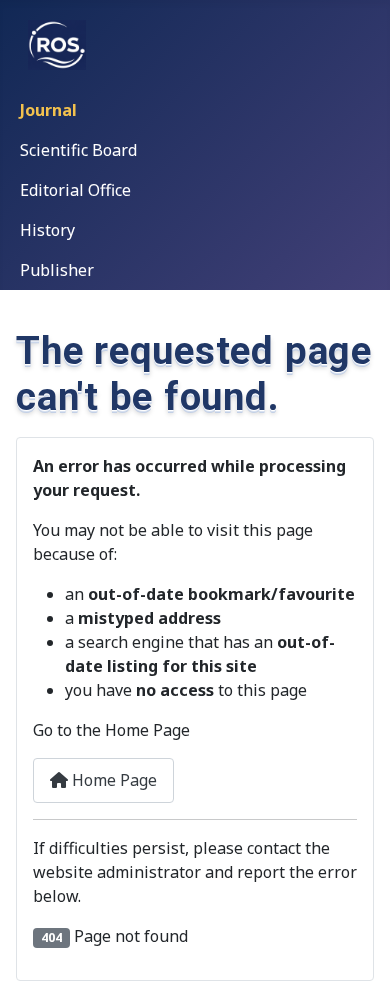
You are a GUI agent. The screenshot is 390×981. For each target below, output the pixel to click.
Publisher (57, 270)
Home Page (112, 780)
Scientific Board (78, 150)
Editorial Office (75, 190)
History (47, 230)
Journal (48, 110)
